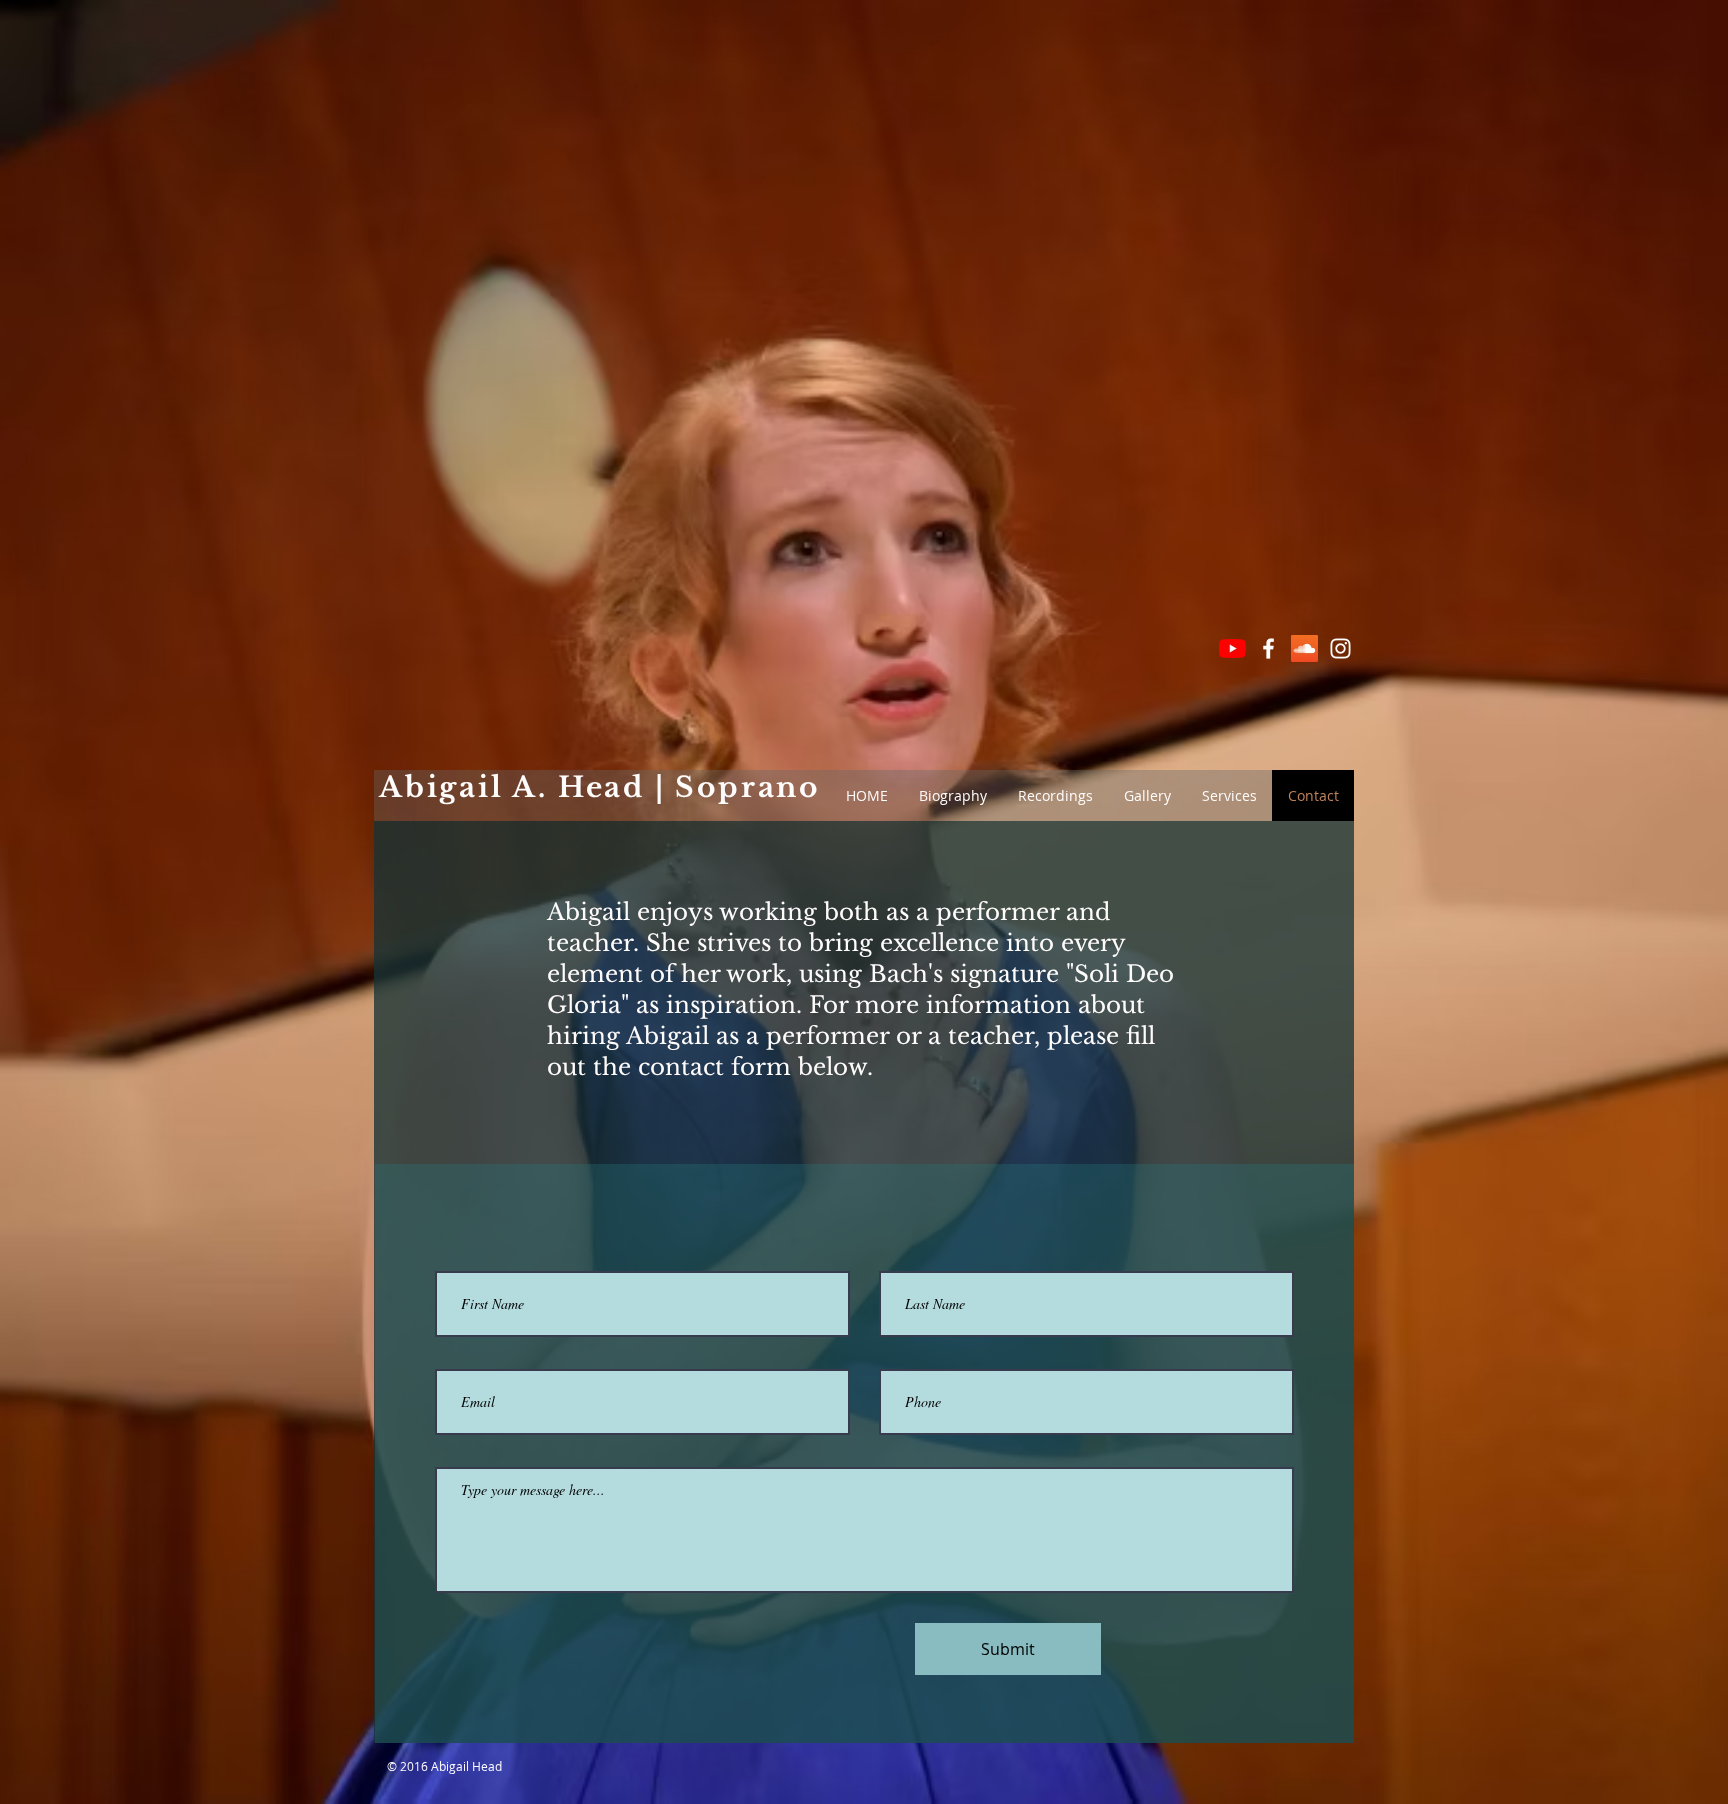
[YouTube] (1232, 648)
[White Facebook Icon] (1268, 648)
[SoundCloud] (1304, 648)
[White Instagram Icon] (1340, 648)
